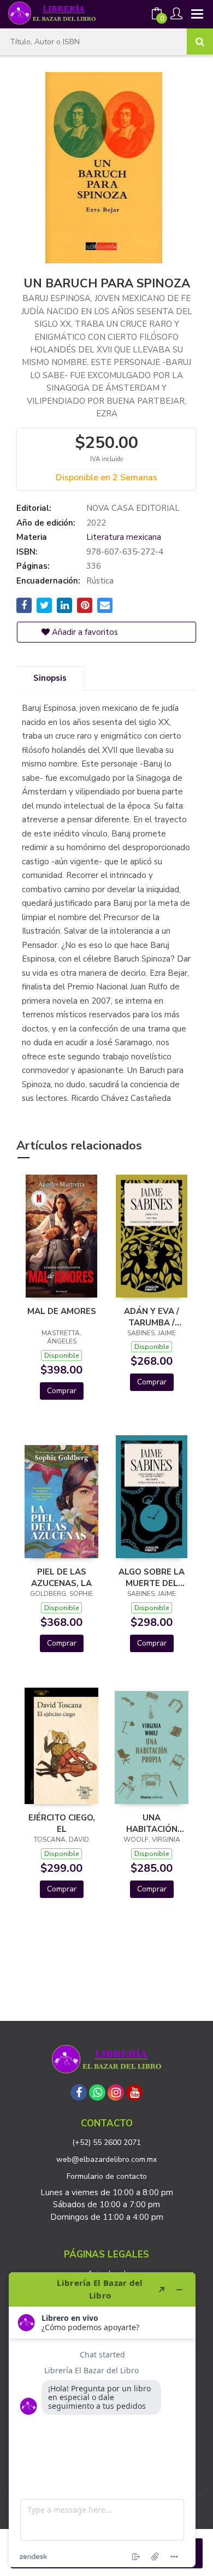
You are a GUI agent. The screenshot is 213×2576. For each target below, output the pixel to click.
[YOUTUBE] (134, 2092)
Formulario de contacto (107, 2176)
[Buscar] (200, 42)
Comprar (62, 1391)
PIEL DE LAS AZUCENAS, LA (61, 1577)
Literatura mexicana (124, 537)
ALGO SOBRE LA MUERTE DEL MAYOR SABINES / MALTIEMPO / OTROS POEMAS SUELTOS (152, 1577)
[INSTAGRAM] (116, 2092)
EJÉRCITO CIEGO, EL (62, 1823)
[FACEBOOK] (79, 2092)
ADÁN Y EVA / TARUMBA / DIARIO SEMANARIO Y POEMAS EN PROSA (152, 1317)
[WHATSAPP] (97, 2092)
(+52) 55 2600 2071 (106, 2142)
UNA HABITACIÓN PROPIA (152, 1823)
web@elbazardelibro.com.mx (106, 2159)
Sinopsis (50, 678)
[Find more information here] (102, 2420)
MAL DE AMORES (62, 1311)
